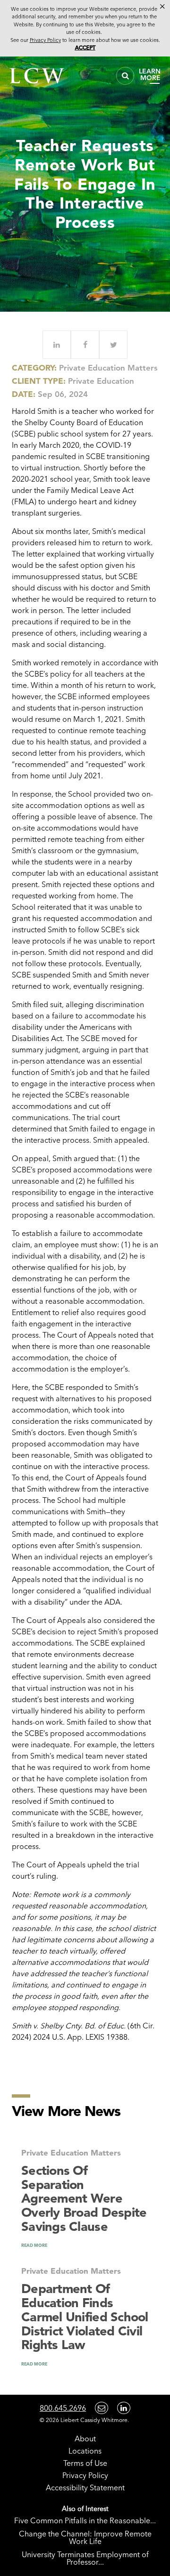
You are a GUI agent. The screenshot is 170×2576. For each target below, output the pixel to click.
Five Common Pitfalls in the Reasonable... (85, 2520)
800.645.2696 (63, 2408)
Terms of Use (85, 2463)
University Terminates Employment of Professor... (85, 2558)
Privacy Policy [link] (45, 40)
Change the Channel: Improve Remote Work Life (85, 2537)
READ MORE (34, 2245)
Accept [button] (85, 48)
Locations (85, 2451)
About (85, 2439)
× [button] (162, 7)
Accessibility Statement (85, 2487)
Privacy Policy (85, 2475)
